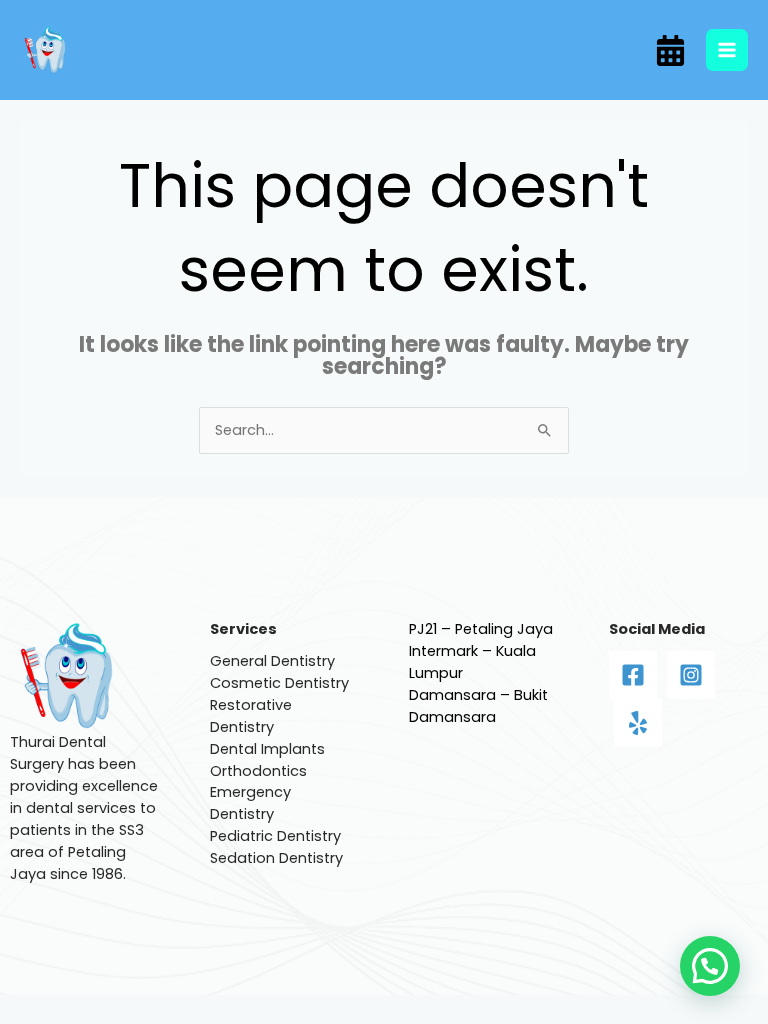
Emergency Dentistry (250, 803)
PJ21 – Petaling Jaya (481, 629)
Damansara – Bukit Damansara (478, 706)
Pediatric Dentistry (275, 836)
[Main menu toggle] (727, 50)
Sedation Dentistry (276, 858)
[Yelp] (638, 723)
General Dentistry (272, 661)
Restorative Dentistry (251, 716)
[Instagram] (691, 675)
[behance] (670, 50)
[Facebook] (633, 675)
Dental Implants (267, 749)
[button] (710, 966)
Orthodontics (258, 771)
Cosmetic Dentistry (279, 683)
